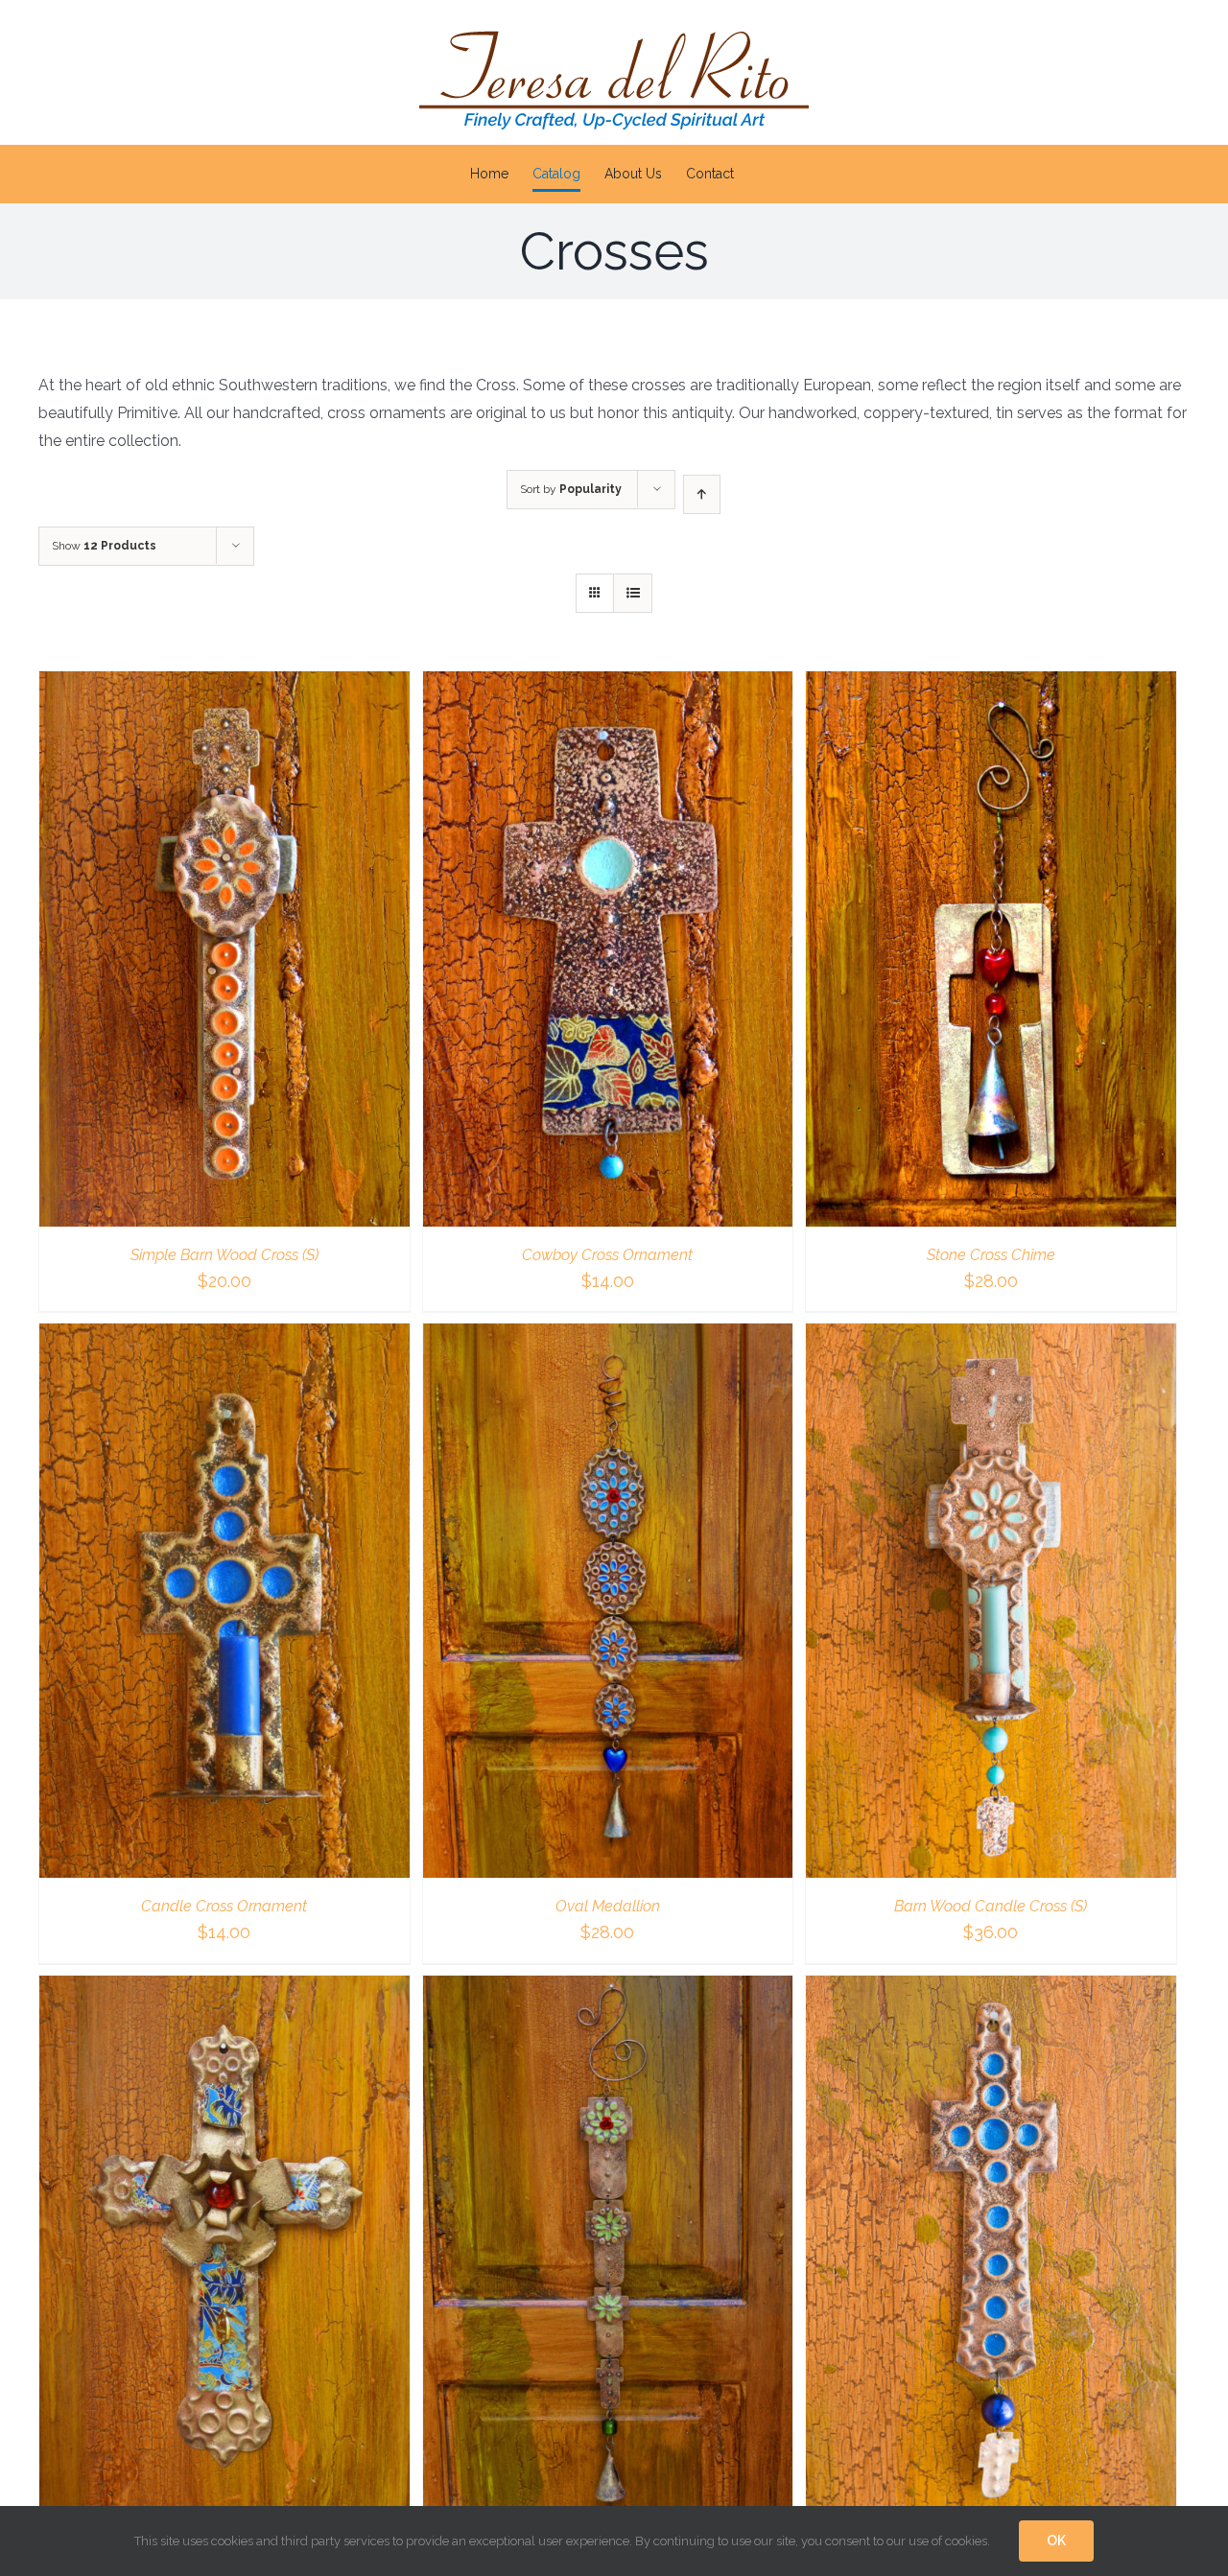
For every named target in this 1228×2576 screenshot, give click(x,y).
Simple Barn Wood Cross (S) (224, 1255)
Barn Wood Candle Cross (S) (991, 1906)
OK (1056, 2541)
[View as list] (633, 593)
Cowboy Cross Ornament (607, 1255)
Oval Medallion (608, 1906)
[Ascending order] (702, 494)
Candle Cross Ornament (224, 1906)
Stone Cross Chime (991, 1255)
